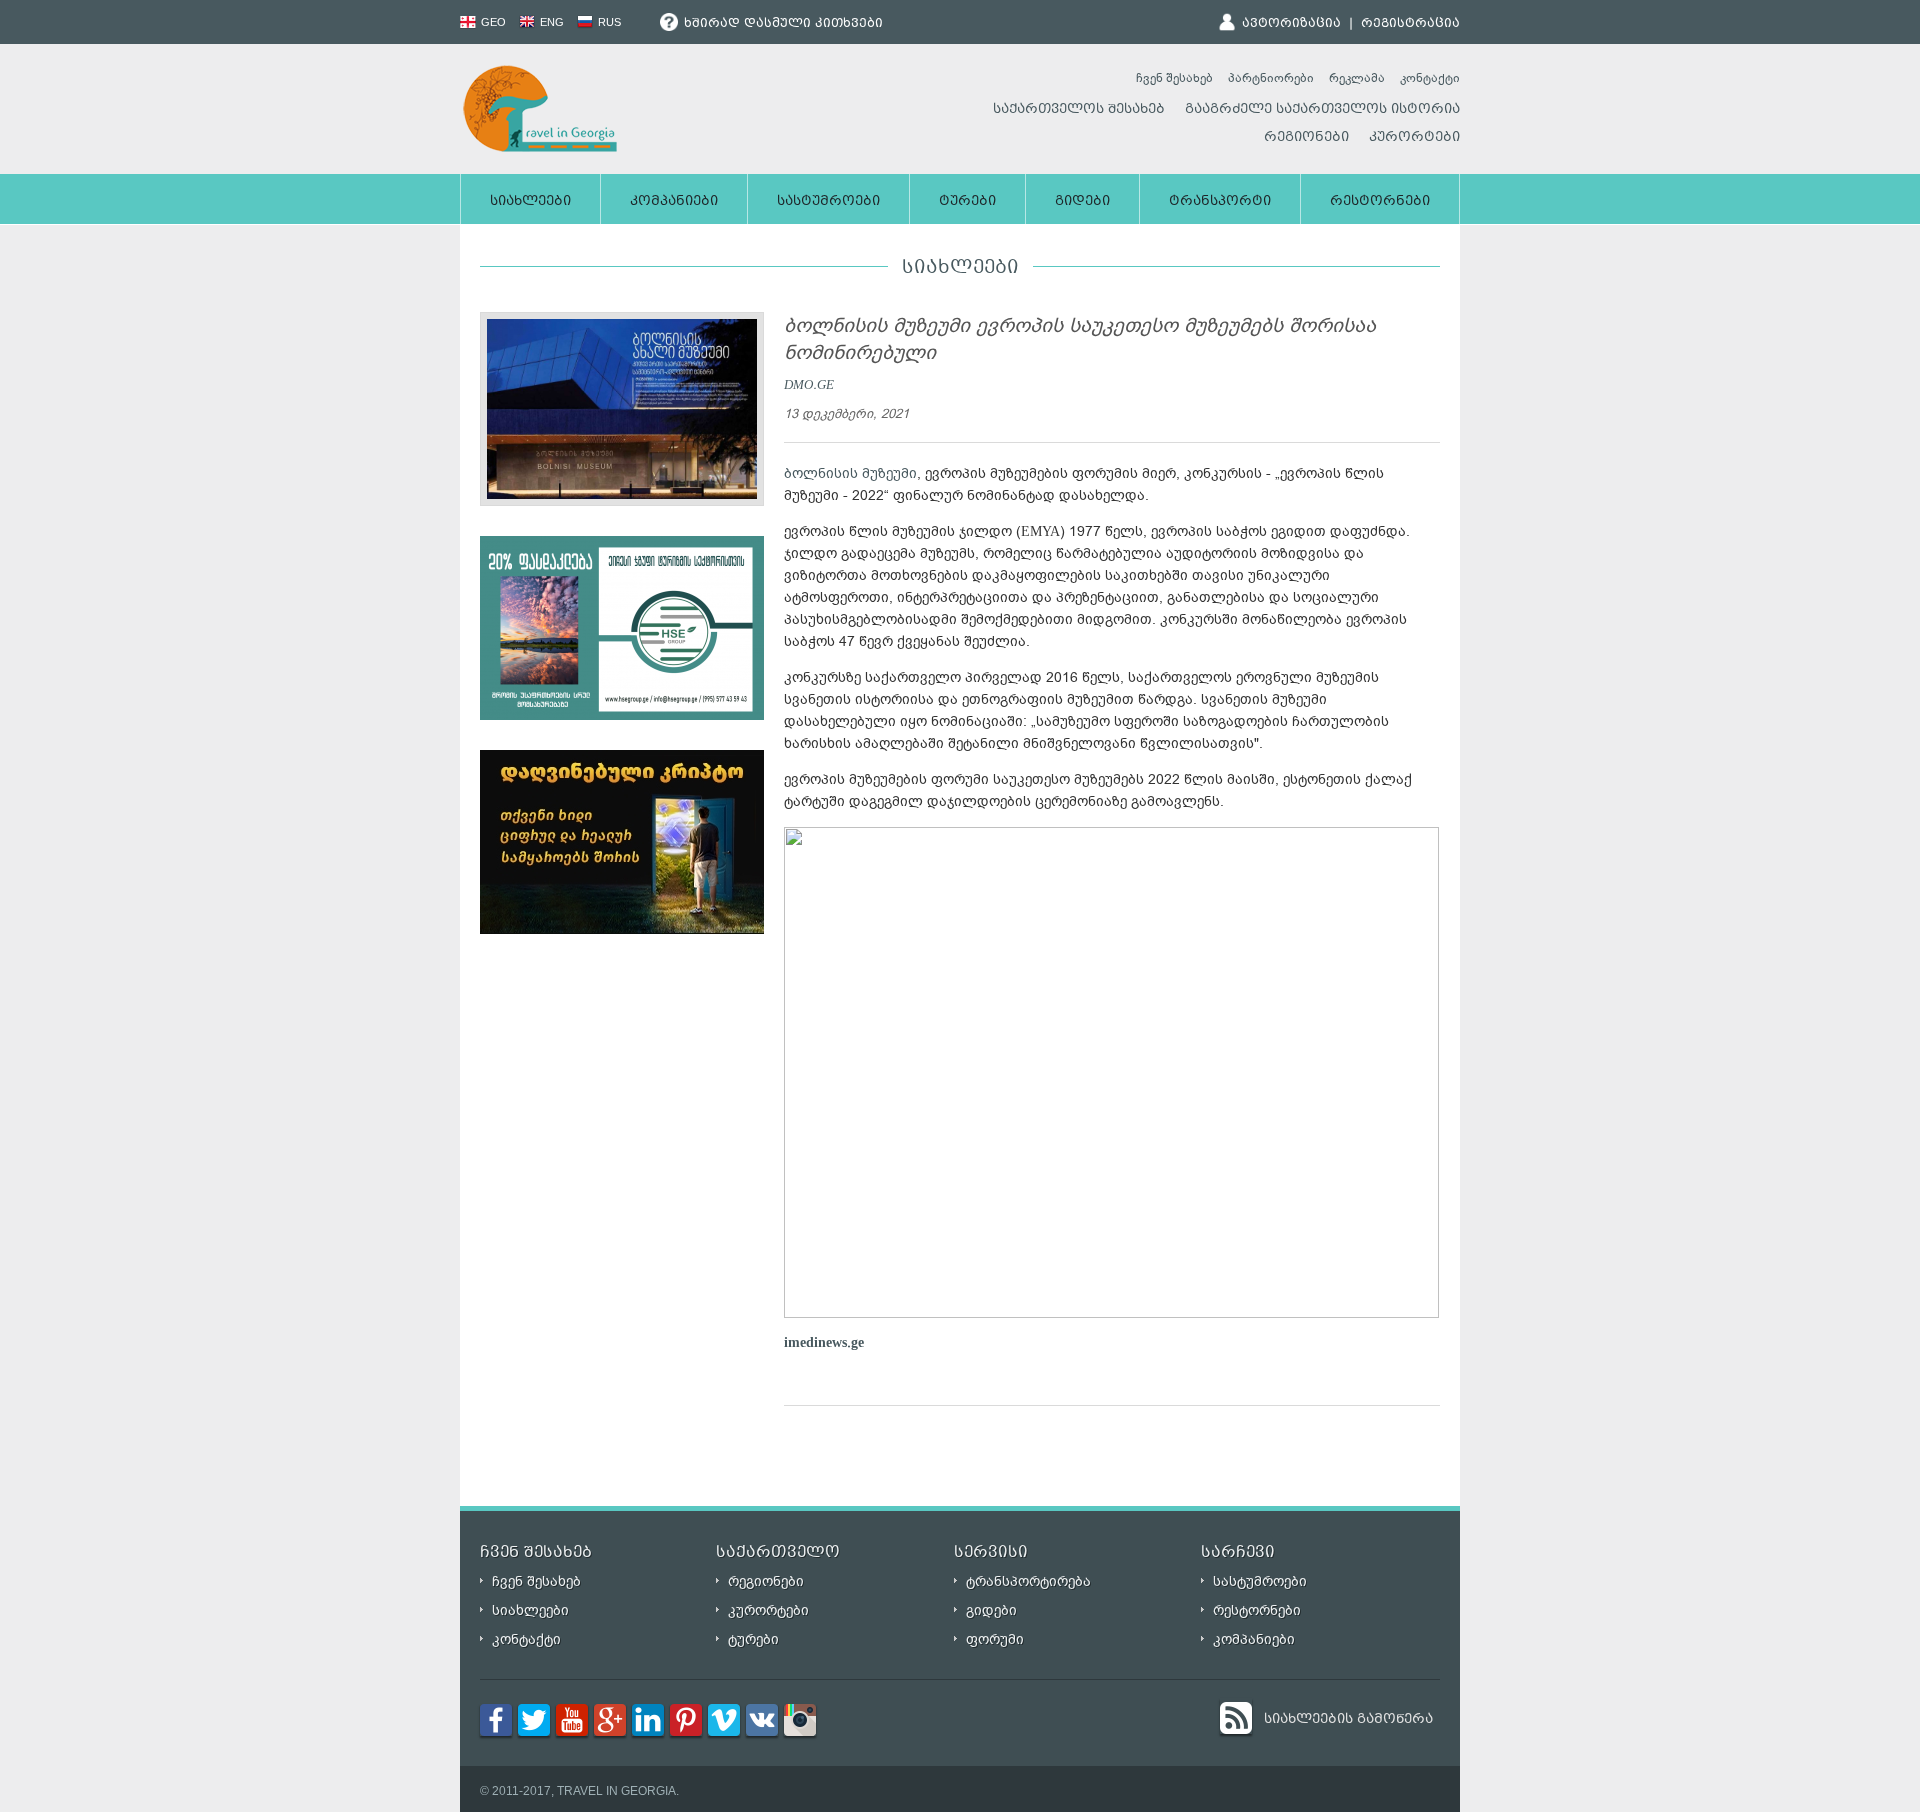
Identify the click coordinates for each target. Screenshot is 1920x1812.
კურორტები (1414, 138)
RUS (608, 22)
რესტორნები (1380, 202)
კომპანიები (674, 202)
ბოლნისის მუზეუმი (850, 473)
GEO (492, 22)
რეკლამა (1357, 78)
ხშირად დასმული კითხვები (781, 24)
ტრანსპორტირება (1028, 1581)
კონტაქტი (1430, 78)
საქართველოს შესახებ (1079, 110)
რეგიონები (1306, 138)
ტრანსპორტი (1220, 202)
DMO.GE (809, 384)
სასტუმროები (828, 202)
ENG (550, 22)
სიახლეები (530, 202)
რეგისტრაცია (1410, 24)
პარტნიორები (1271, 78)
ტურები (967, 202)
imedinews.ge (824, 1342)
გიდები (1082, 202)
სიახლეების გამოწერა (1348, 1720)
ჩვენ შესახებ (1174, 78)
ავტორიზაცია (1291, 24)
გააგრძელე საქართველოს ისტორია (1322, 110)
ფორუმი (995, 1639)
